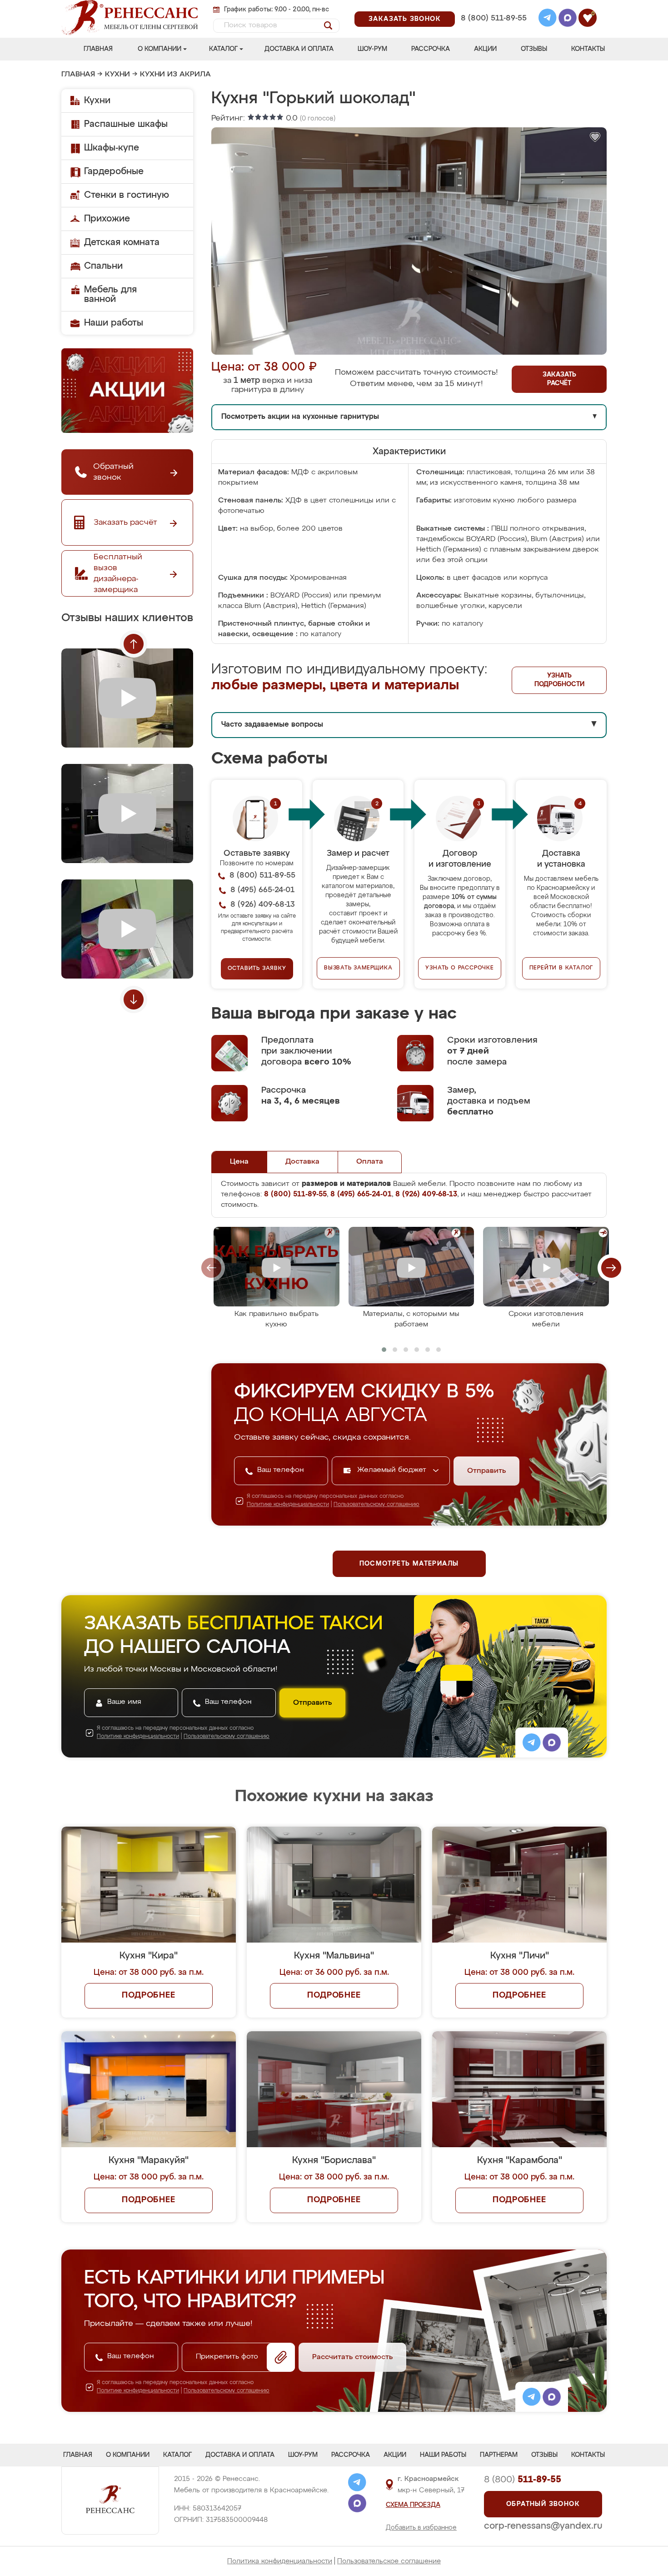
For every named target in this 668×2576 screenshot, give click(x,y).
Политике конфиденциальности (288, 1505)
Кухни (117, 75)
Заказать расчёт (559, 379)
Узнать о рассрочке (459, 968)
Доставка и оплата (299, 49)
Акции (485, 49)
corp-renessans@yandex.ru (543, 2526)
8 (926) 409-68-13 (493, 30)
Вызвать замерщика (358, 968)
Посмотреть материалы (409, 1564)
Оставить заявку (257, 969)
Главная (98, 49)
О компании (160, 49)
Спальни (103, 266)
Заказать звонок (405, 19)
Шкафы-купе (112, 148)
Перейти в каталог (561, 968)
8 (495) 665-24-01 (493, 7)
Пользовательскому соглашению (376, 1505)
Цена (239, 1162)
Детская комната (122, 242)
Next (134, 999)
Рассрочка (431, 49)
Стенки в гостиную (127, 195)
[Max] (568, 19)
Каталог (223, 49)
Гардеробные (114, 171)
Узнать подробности (559, 680)
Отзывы (534, 49)
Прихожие (107, 219)
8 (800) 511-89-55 (494, 18)
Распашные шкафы (126, 124)
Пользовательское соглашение (389, 2561)
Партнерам (499, 2455)
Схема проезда (413, 2505)
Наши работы (114, 323)
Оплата (370, 1162)
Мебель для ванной (110, 294)
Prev (134, 644)
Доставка (302, 1162)
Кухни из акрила (175, 75)
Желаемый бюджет (393, 1470)
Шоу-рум (372, 49)
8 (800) (523, 2480)
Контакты (588, 49)
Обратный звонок (543, 2504)
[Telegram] (548, 19)
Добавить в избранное (421, 2528)
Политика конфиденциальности (280, 2561)
